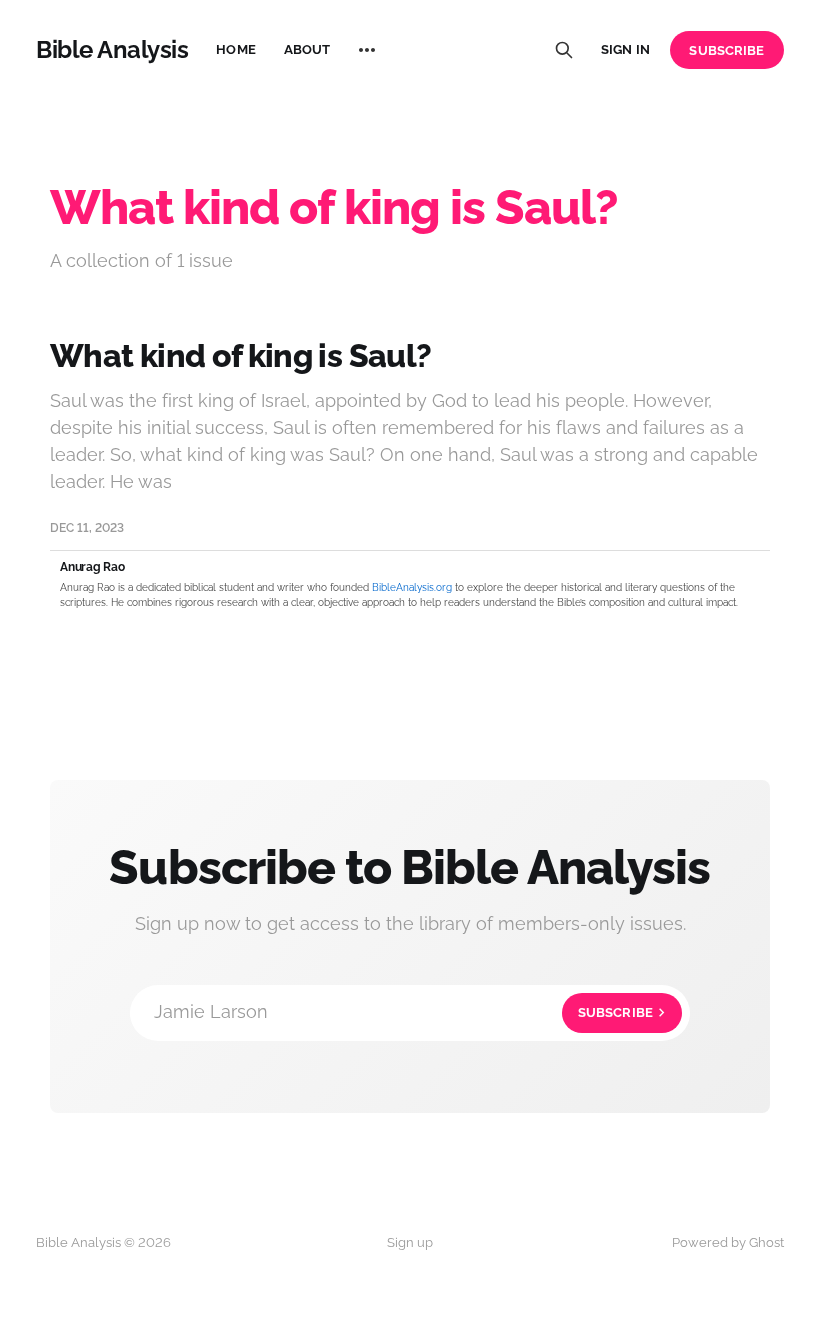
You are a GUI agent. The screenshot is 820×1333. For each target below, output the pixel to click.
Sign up (410, 1242)
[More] (367, 50)
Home (236, 49)
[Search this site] (564, 50)
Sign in (625, 49)
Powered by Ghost (728, 1242)
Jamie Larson (403, 1011)
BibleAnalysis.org (412, 587)
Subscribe (726, 50)
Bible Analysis (112, 50)
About (307, 49)
